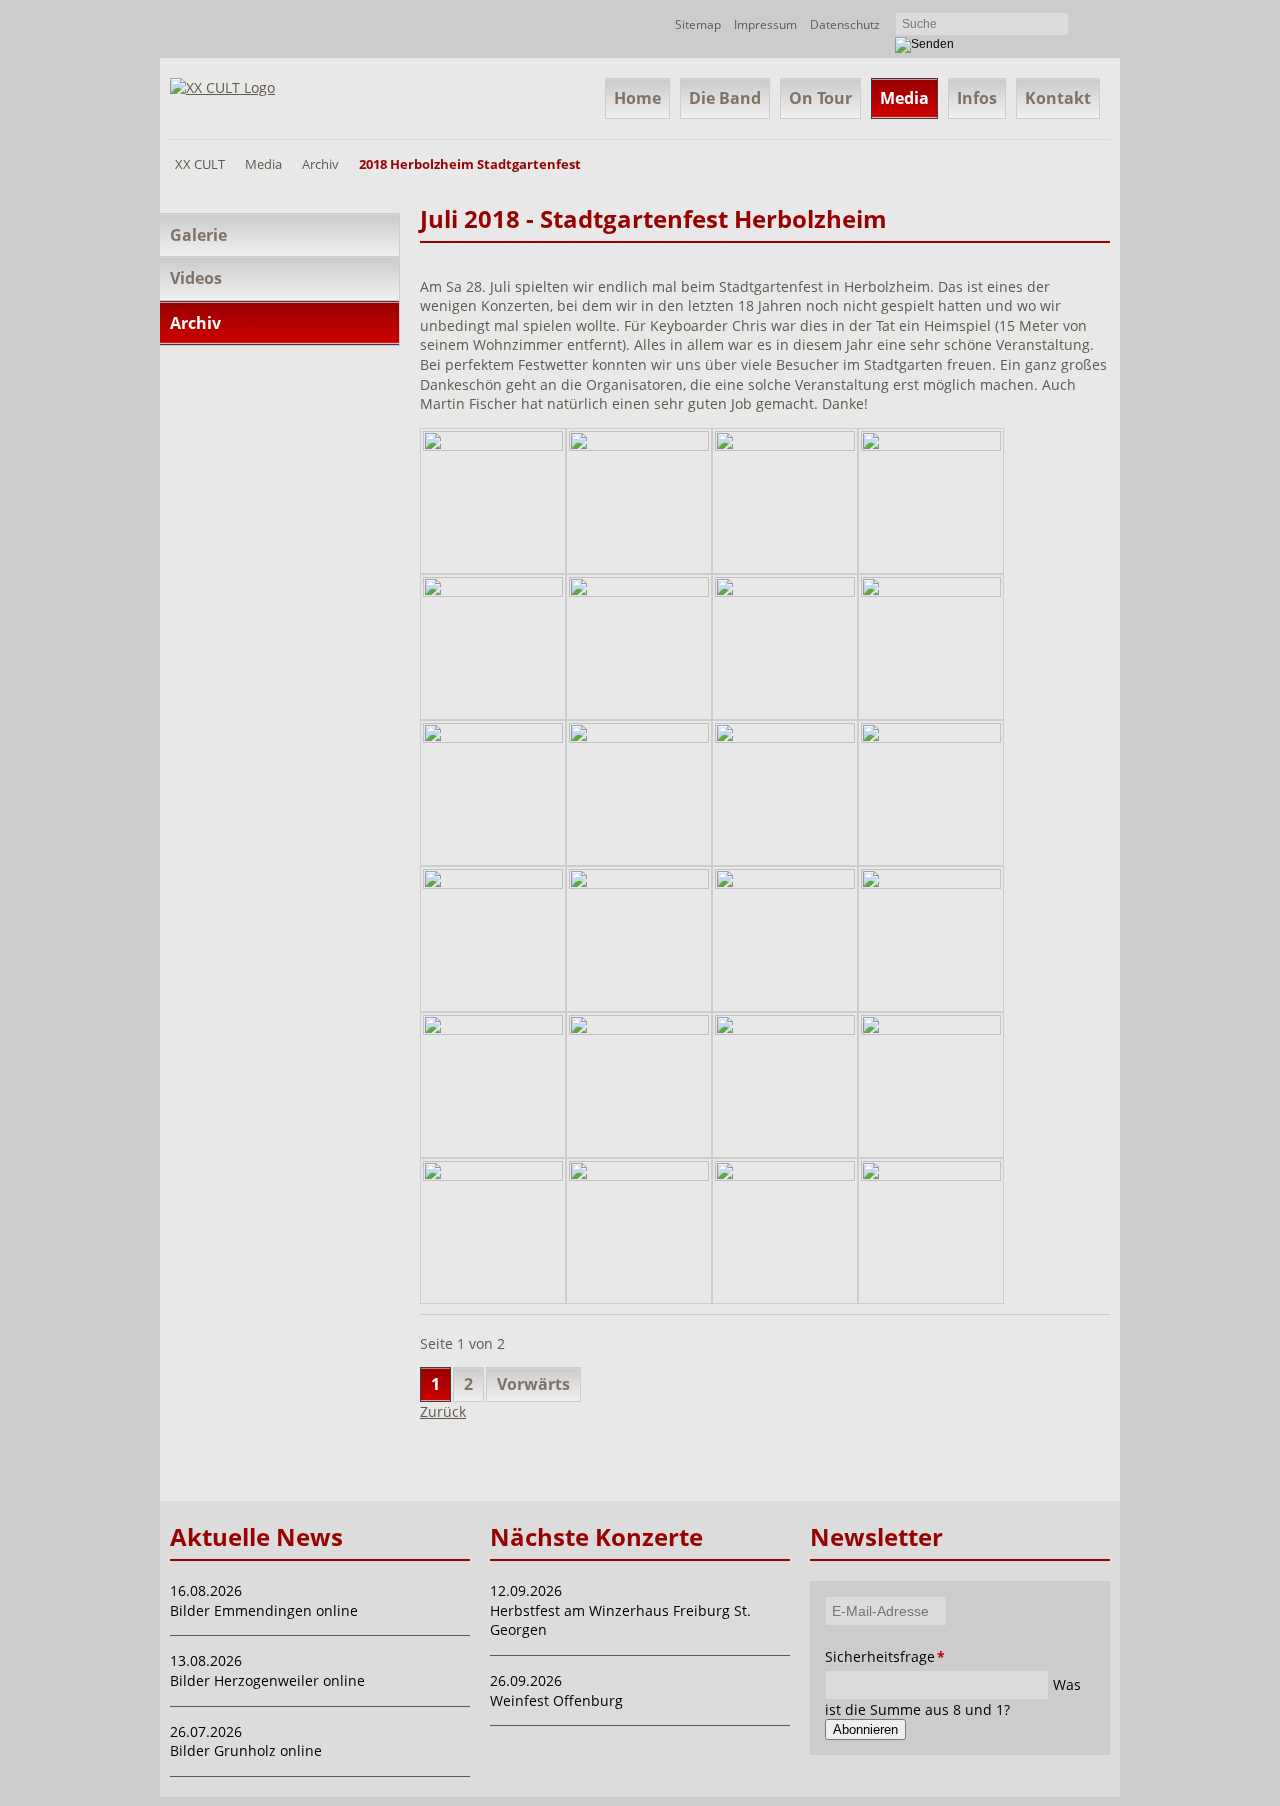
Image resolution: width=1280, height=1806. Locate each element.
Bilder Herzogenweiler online (267, 1680)
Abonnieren (865, 1729)
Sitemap (698, 24)
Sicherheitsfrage (852, 1656)
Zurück (443, 1411)
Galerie (198, 235)
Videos (196, 278)
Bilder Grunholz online (246, 1750)
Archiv (320, 164)
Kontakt (1058, 98)
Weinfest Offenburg (556, 1700)
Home (637, 98)
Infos (977, 98)
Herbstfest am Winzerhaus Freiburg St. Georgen (620, 1620)
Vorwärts (533, 1384)
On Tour (820, 98)
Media (904, 98)
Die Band (725, 98)
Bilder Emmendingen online (264, 1610)
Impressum (765, 24)
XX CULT (200, 164)
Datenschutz (845, 24)
